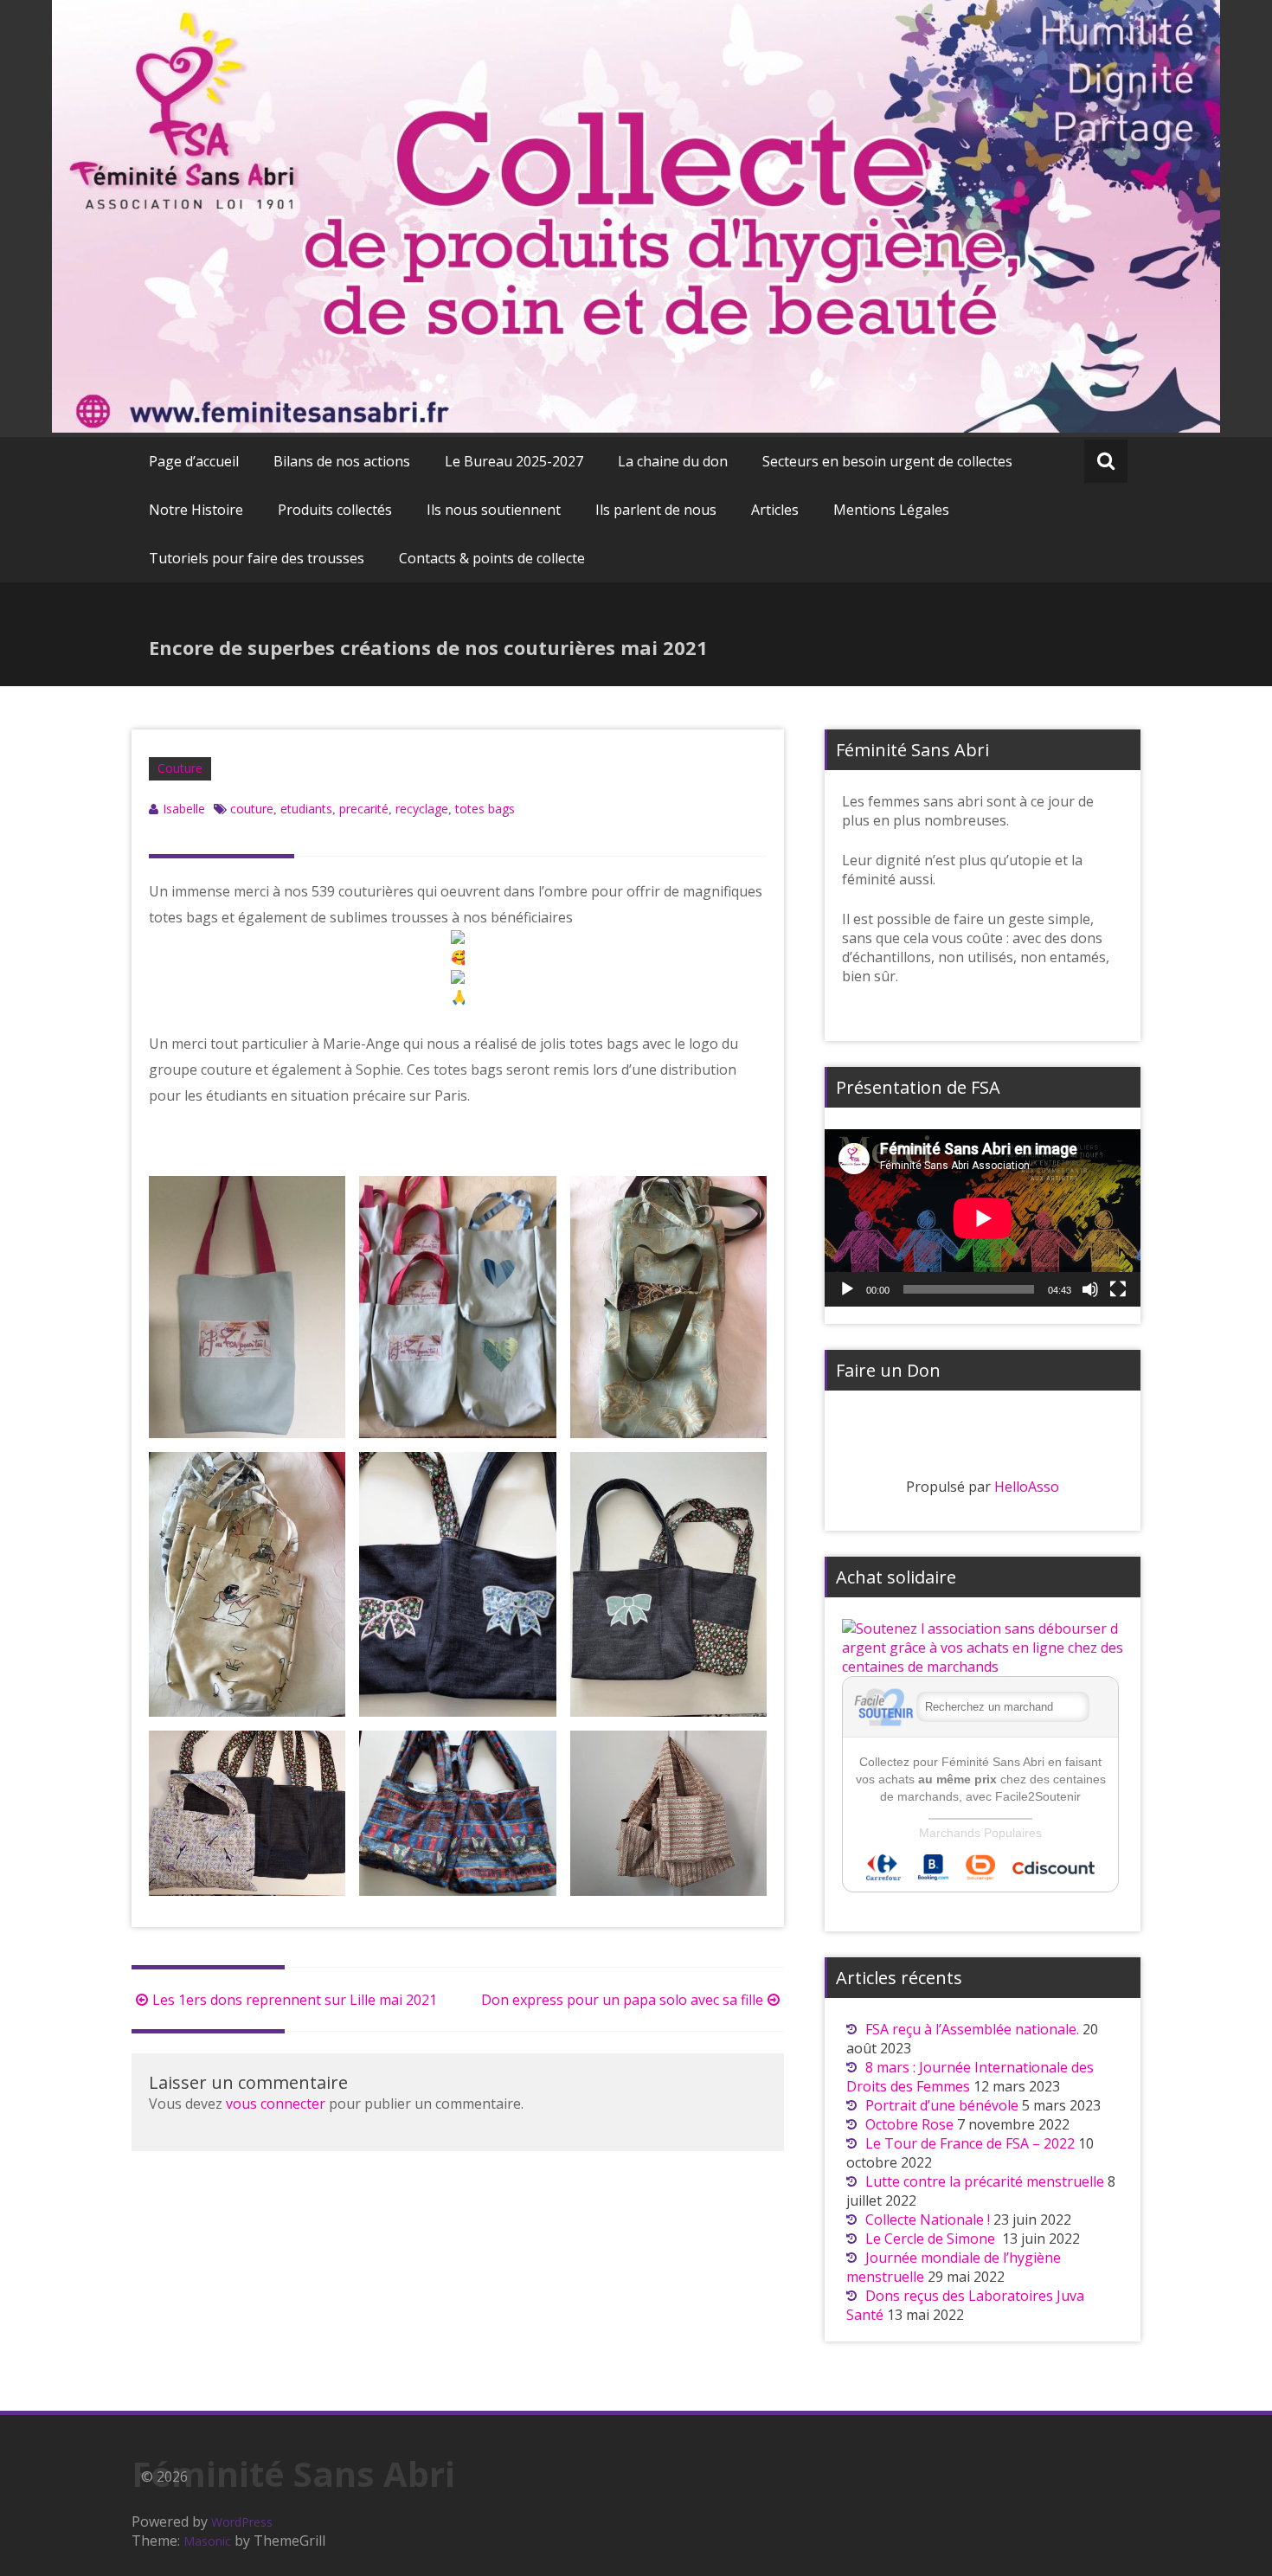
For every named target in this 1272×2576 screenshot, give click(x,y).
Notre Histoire (196, 510)
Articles (775, 510)
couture (252, 809)
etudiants (306, 809)
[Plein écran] (1118, 1289)
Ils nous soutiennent (494, 510)
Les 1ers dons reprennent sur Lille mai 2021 (295, 2000)
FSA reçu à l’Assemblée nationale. (972, 2029)
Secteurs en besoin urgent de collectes (887, 461)
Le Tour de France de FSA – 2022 (970, 2143)
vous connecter (276, 2104)
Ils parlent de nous (656, 510)
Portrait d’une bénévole (942, 2105)
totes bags (485, 809)
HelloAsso (1027, 1487)
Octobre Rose (909, 2124)
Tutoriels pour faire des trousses (257, 558)
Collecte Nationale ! (928, 2219)
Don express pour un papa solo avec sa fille (622, 2000)
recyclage (422, 809)
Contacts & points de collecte (492, 558)
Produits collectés (335, 510)
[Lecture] (847, 1289)
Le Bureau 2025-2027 (514, 461)
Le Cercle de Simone (932, 2239)
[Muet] (1090, 1289)
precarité (364, 809)
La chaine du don (673, 461)
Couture (180, 768)
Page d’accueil (194, 461)
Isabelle (184, 809)
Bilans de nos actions (342, 461)
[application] (983, 1218)
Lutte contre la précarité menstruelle (985, 2181)
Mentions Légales (891, 510)
